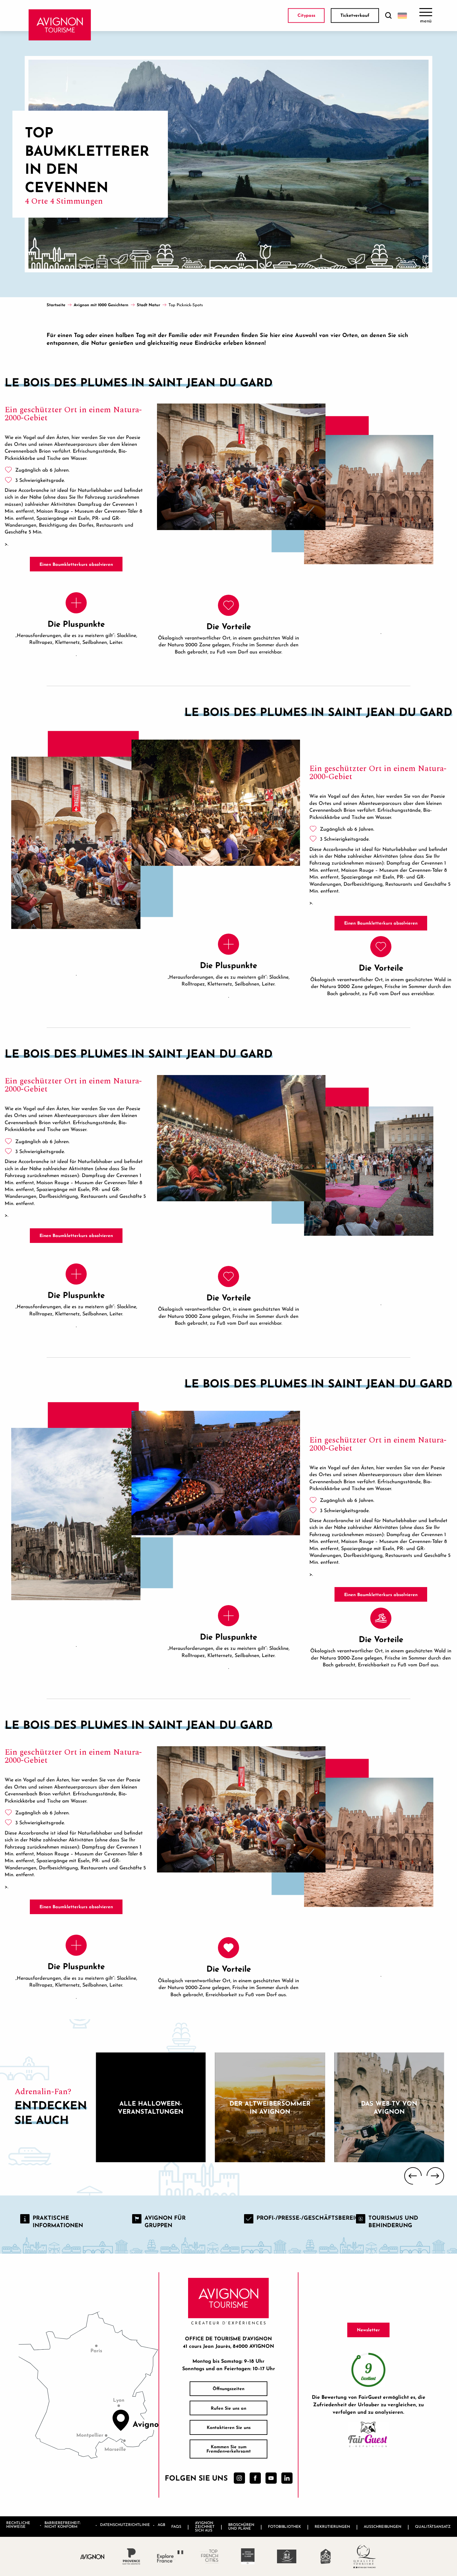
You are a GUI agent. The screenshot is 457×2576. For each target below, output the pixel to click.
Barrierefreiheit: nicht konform (62, 2525)
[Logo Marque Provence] (131, 2556)
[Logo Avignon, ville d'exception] (92, 2556)
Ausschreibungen (383, 2526)
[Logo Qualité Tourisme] (365, 2556)
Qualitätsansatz (433, 2526)
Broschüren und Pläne (241, 2526)
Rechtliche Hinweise (18, 2525)
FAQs (176, 2526)
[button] (388, 16)
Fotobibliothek (284, 2526)
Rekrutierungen (332, 2526)
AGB (161, 2525)
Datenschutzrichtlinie (125, 2525)
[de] (402, 16)
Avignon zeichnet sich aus (205, 2526)
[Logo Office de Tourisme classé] (248, 2556)
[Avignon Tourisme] (60, 25)
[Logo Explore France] (170, 2556)
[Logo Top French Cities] (209, 2556)
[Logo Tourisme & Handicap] (287, 2556)
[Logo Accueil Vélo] (326, 2556)
